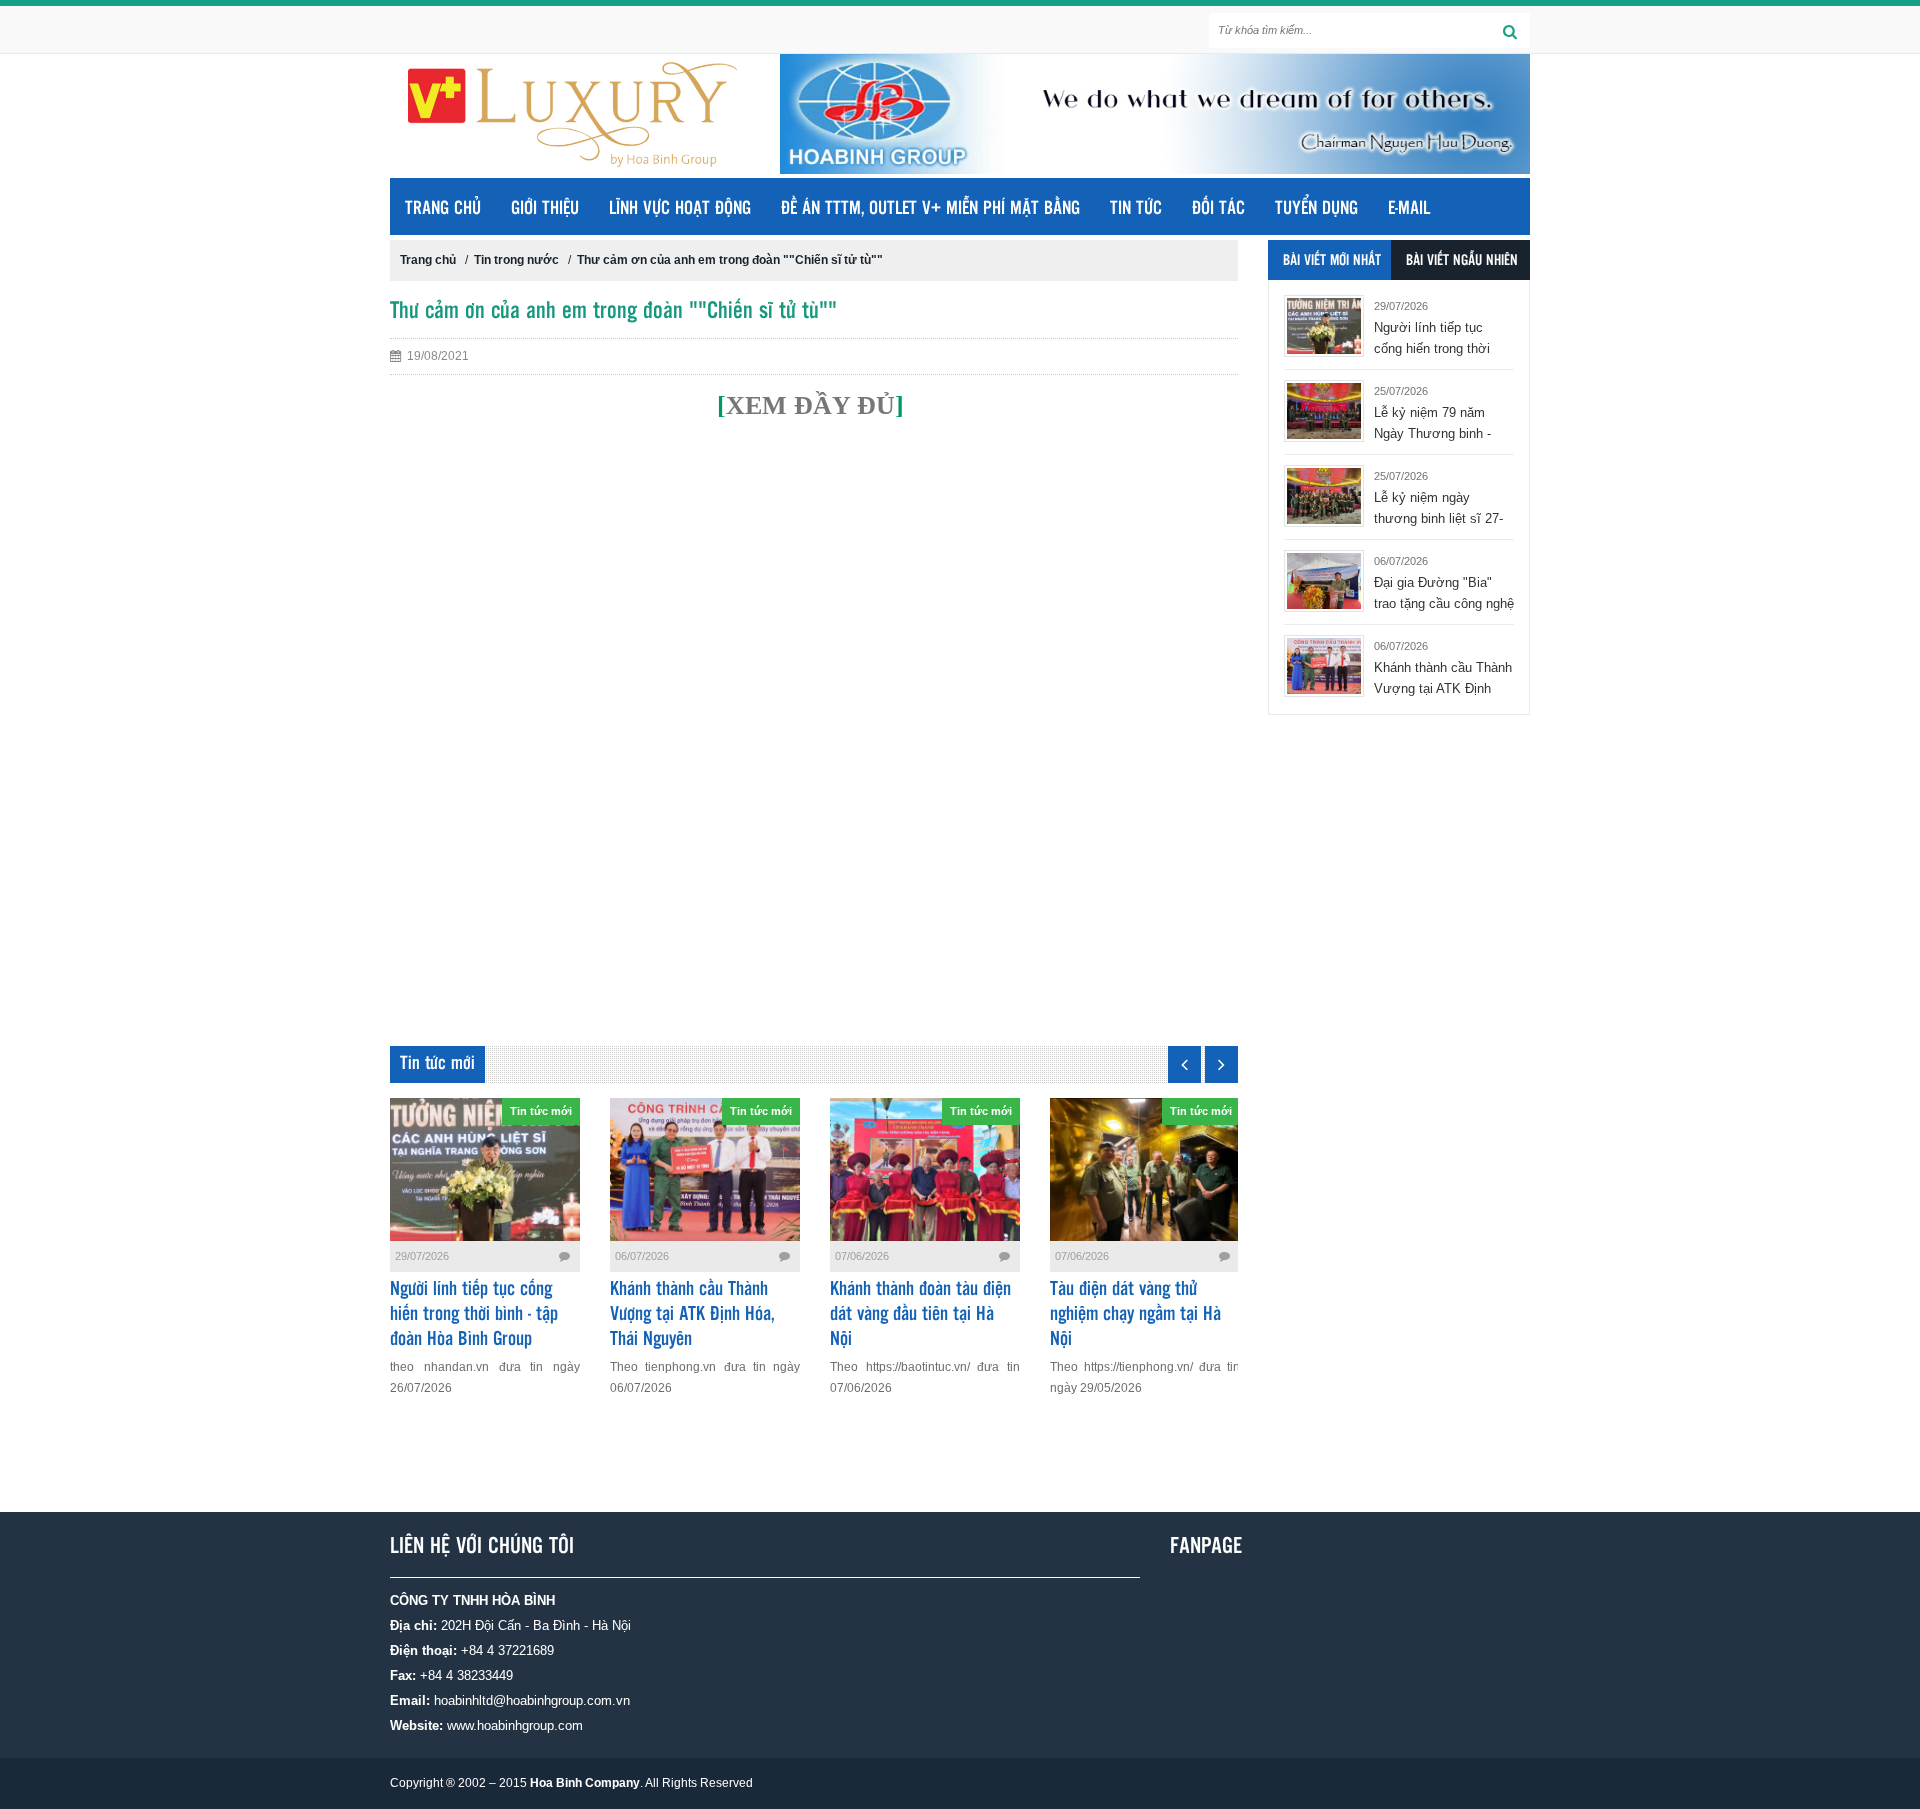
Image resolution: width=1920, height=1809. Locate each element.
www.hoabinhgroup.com (515, 1725)
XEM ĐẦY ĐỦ (810, 405)
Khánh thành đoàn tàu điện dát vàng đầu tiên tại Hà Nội (920, 1315)
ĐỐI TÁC (1218, 209)
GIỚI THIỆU (545, 209)
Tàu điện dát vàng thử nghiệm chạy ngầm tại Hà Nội (1135, 1315)
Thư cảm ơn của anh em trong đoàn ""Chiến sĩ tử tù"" (730, 260)
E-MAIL (1409, 209)
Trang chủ (443, 209)
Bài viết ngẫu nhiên (1462, 261)
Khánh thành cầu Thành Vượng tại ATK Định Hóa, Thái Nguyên (692, 1315)
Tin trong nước (516, 260)
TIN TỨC (1136, 209)
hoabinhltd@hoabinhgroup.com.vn (532, 1700)
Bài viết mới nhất (1332, 261)
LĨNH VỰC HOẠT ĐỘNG (680, 209)
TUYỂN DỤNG (1316, 209)
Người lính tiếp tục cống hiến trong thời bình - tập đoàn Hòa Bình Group (474, 1315)
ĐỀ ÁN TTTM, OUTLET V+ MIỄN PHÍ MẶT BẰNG (930, 209)
